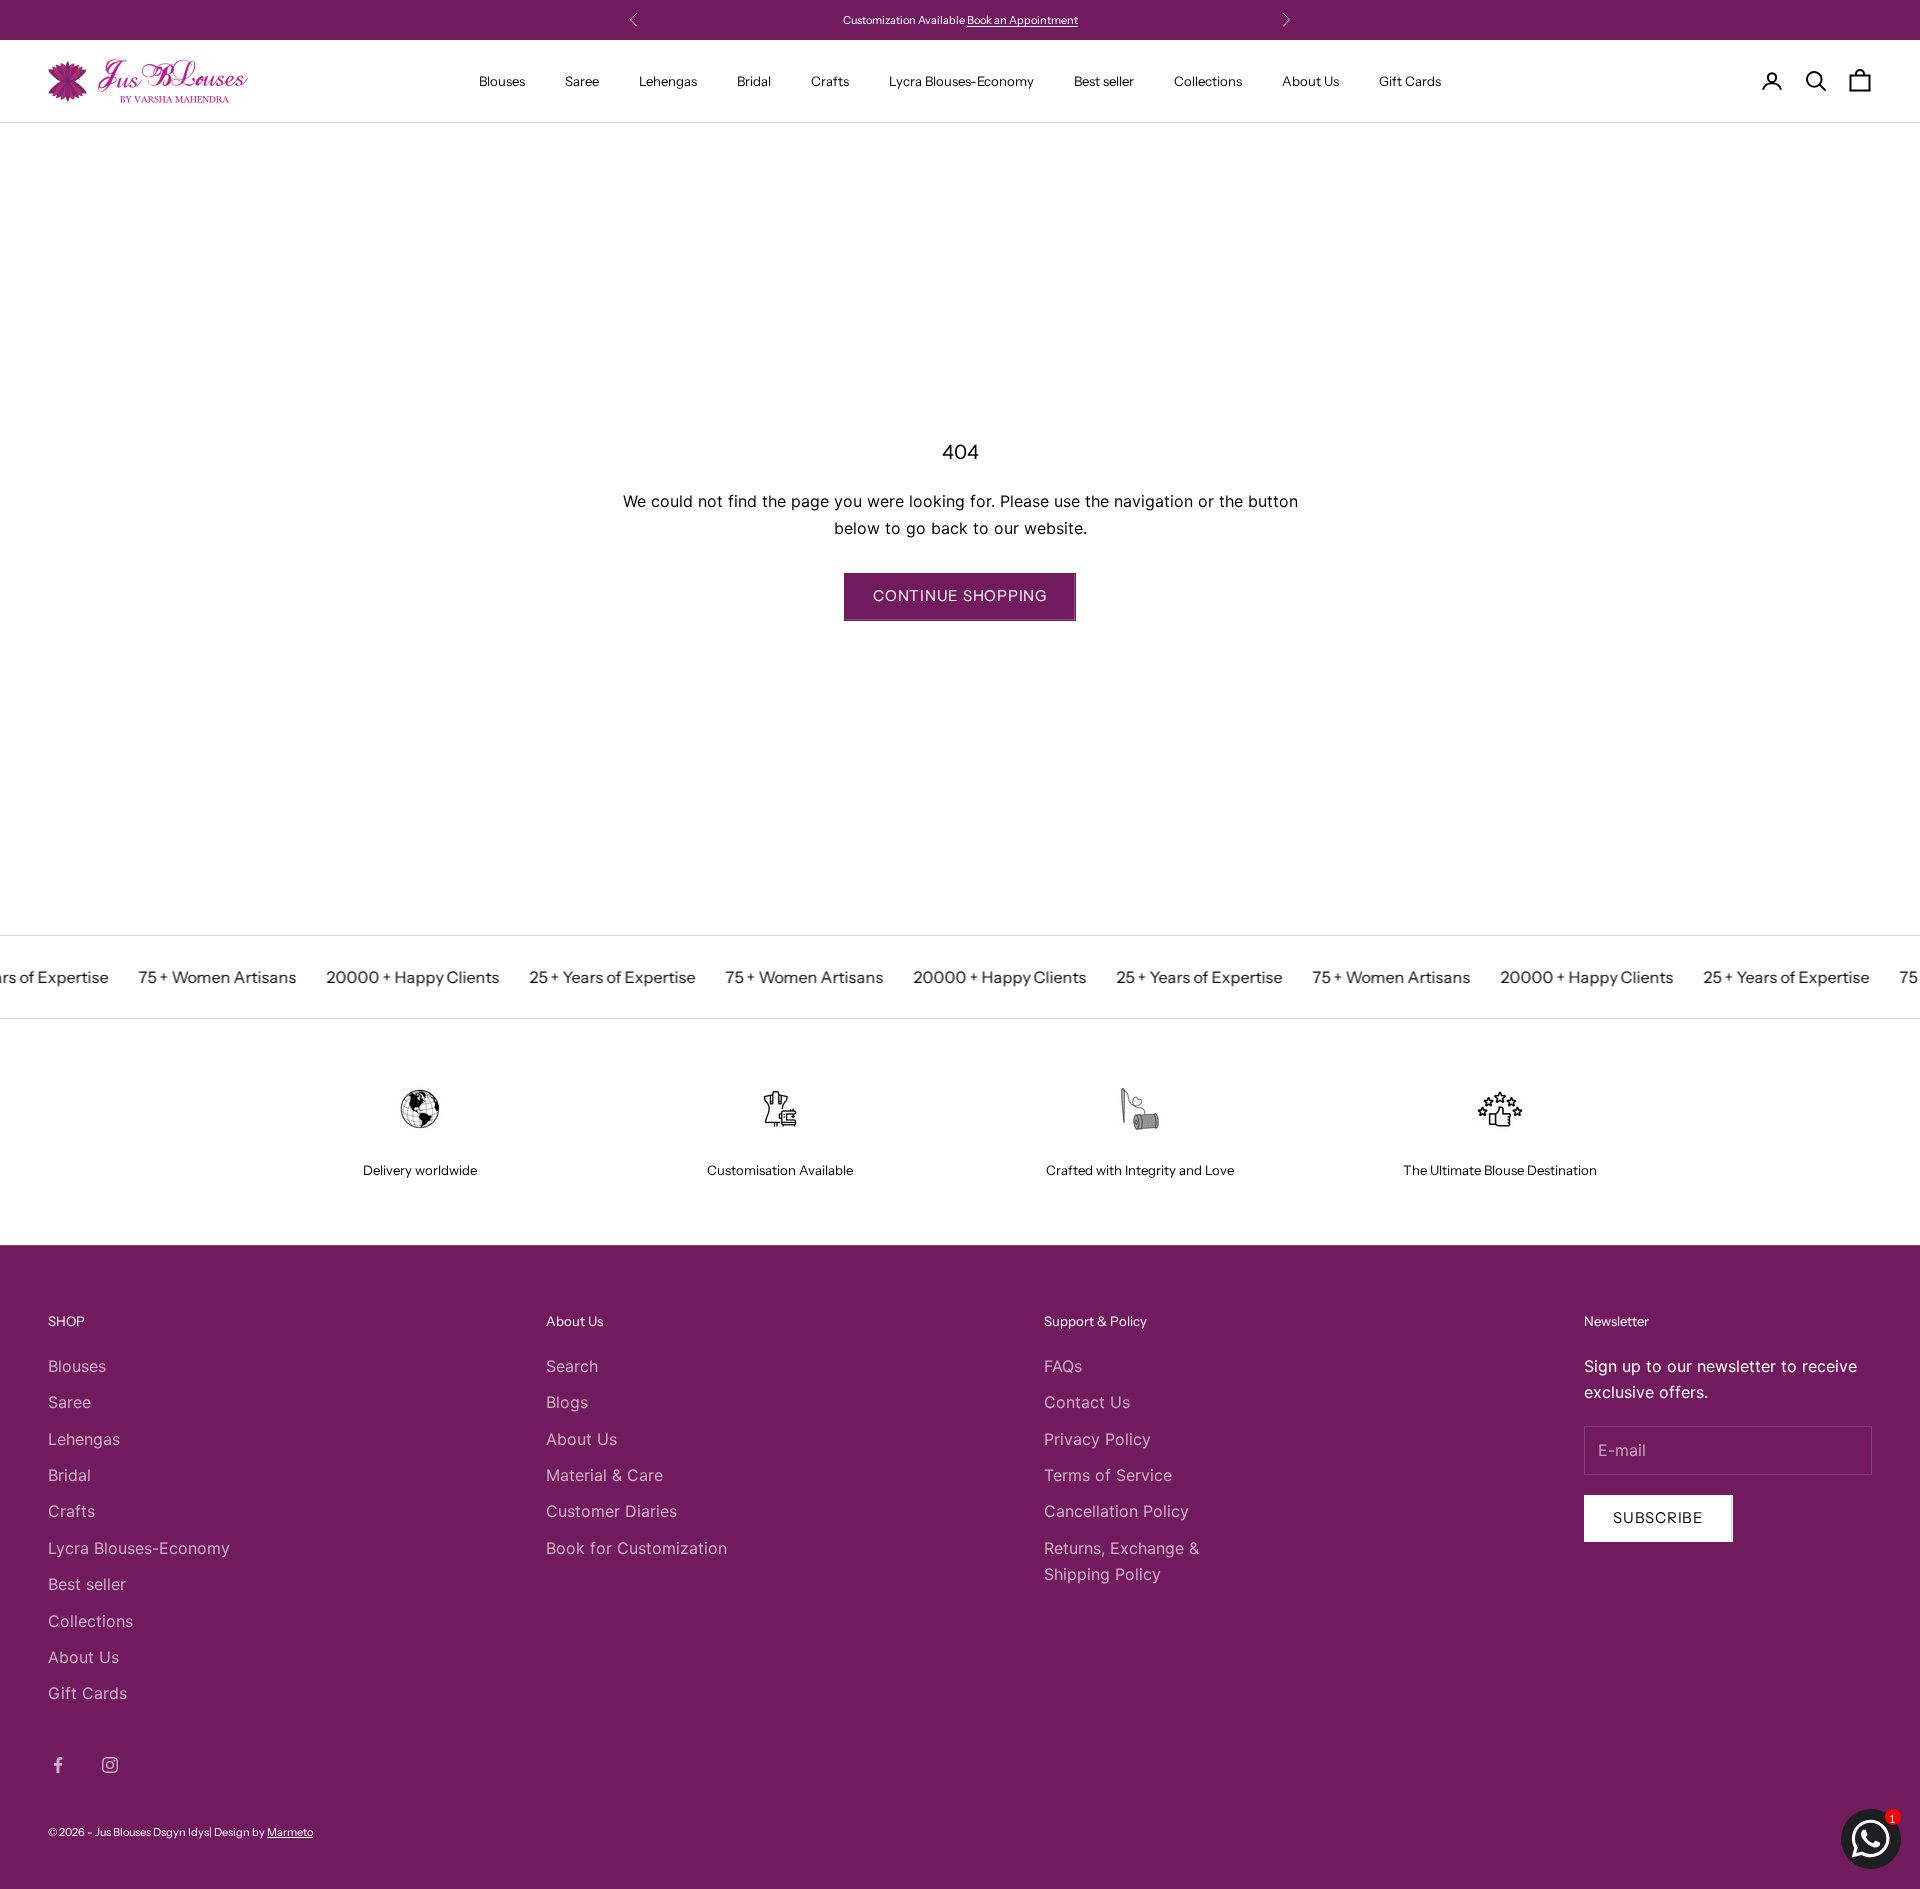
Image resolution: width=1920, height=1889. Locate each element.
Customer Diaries (611, 1511)
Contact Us (1087, 1402)
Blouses (502, 81)
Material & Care (604, 1475)
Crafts (830, 81)
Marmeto (290, 1832)
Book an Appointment (1022, 15)
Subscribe (1658, 1517)
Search (572, 1366)
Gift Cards (1410, 81)
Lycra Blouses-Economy (961, 81)
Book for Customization (636, 1548)
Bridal (754, 81)
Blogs (567, 1402)
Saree (582, 81)
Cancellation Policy (1116, 1511)
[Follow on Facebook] (58, 1765)
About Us (1310, 81)
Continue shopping (960, 595)
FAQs (1063, 1366)
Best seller (1104, 81)
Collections (1208, 81)
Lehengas (668, 81)
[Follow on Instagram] (110, 1765)
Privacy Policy (1097, 1439)
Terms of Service (1108, 1475)
